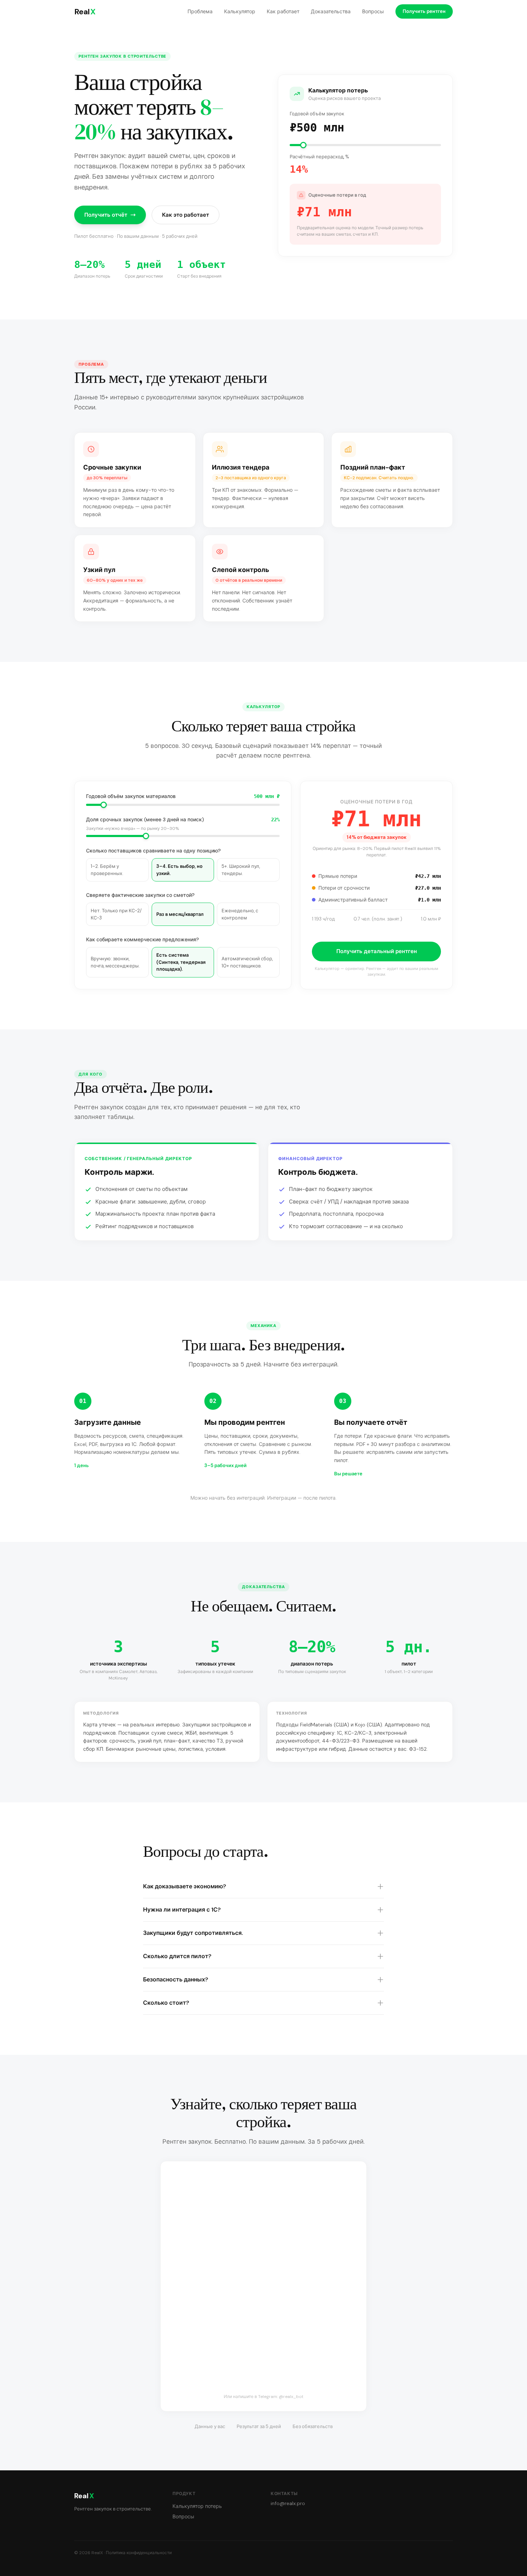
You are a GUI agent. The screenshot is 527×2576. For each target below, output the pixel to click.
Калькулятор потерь (197, 2506)
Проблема (200, 11)
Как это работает (186, 215)
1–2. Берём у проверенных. (107, 870)
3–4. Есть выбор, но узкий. (179, 870)
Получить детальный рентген (377, 951)
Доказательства (331, 11)
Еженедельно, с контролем (240, 914)
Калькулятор (240, 11)
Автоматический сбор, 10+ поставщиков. (247, 962)
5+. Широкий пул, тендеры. (241, 870)
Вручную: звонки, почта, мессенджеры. (115, 962)
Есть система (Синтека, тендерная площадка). (181, 962)
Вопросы (373, 11)
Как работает (283, 11)
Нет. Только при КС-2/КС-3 (116, 914)
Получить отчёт (106, 215)
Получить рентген (424, 11)
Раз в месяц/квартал (180, 914)
